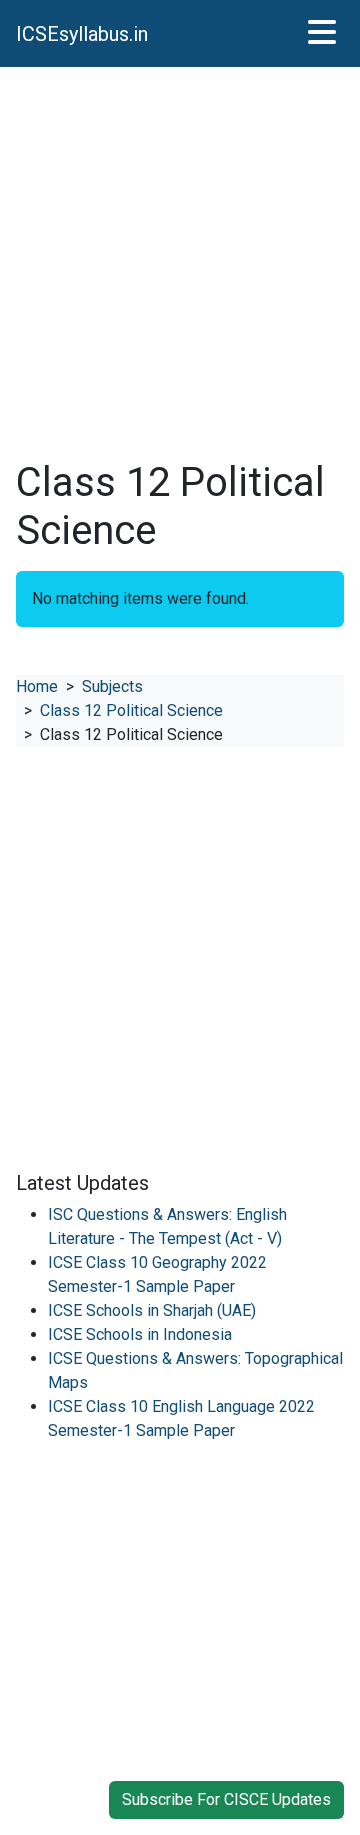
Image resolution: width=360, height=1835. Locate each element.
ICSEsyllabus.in (82, 34)
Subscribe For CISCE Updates (226, 1799)
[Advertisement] (180, 263)
